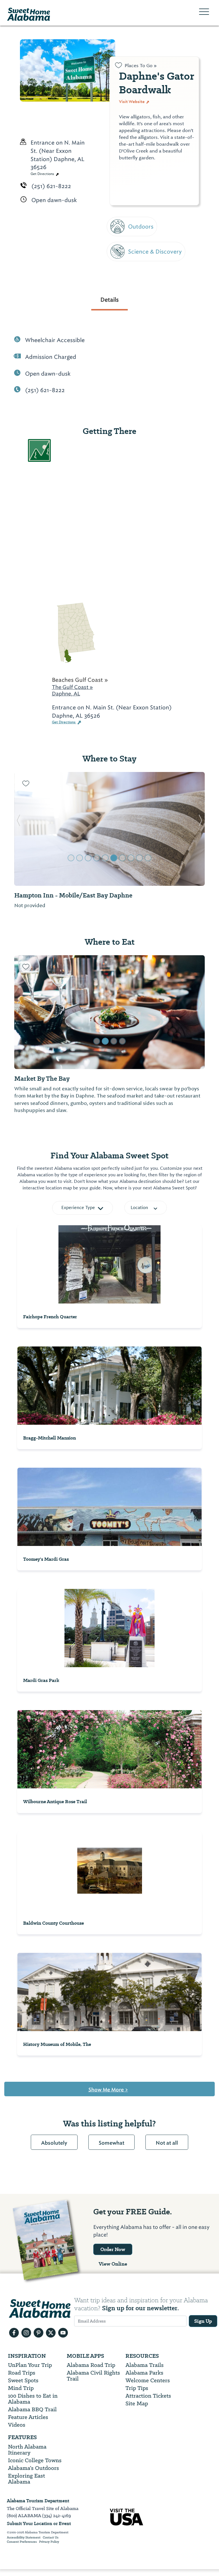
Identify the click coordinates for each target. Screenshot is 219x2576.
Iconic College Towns (35, 2460)
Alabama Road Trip (91, 2365)
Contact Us (51, 2538)
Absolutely (54, 2143)
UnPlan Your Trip (30, 2365)
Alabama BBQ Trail (32, 2409)
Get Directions (43, 174)
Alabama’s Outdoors (34, 2468)
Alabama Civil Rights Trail (93, 2376)
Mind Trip (21, 2388)
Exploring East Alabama (27, 2479)
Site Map (137, 2403)
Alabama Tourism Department (38, 2501)
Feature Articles (28, 2417)
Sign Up (203, 2321)
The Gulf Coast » (72, 687)
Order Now (113, 2249)
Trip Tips (137, 2388)
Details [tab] (109, 300)
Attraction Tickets (148, 2396)
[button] (19, 829)
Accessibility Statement (24, 2538)
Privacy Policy (49, 2542)
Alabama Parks (144, 2373)
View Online (113, 2264)
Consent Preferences (22, 2542)
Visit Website (132, 102)
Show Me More (108, 2090)
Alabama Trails (145, 2365)
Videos (17, 2425)
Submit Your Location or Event (39, 2524)
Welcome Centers (148, 2380)
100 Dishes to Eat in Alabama (33, 2399)
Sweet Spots (23, 2380)
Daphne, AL (66, 694)
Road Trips (22, 2373)
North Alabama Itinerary (27, 2450)
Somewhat (111, 2143)
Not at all (167, 2143)
